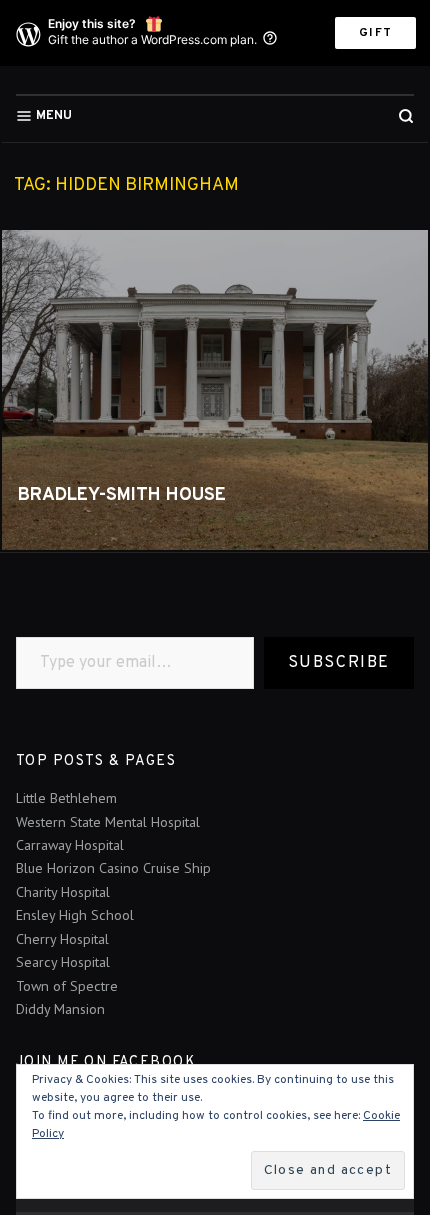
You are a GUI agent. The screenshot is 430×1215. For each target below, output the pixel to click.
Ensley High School (75, 915)
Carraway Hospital (70, 845)
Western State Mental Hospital (108, 822)
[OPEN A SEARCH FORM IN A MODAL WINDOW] (406, 116)
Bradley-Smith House (122, 495)
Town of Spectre (67, 986)
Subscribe (339, 663)
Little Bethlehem (66, 798)
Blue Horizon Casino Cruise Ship (113, 868)
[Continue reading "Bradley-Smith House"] (215, 390)
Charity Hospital (63, 892)
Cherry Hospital (62, 939)
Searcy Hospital (63, 962)
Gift (375, 33)
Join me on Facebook (106, 1062)
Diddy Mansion (60, 1009)
